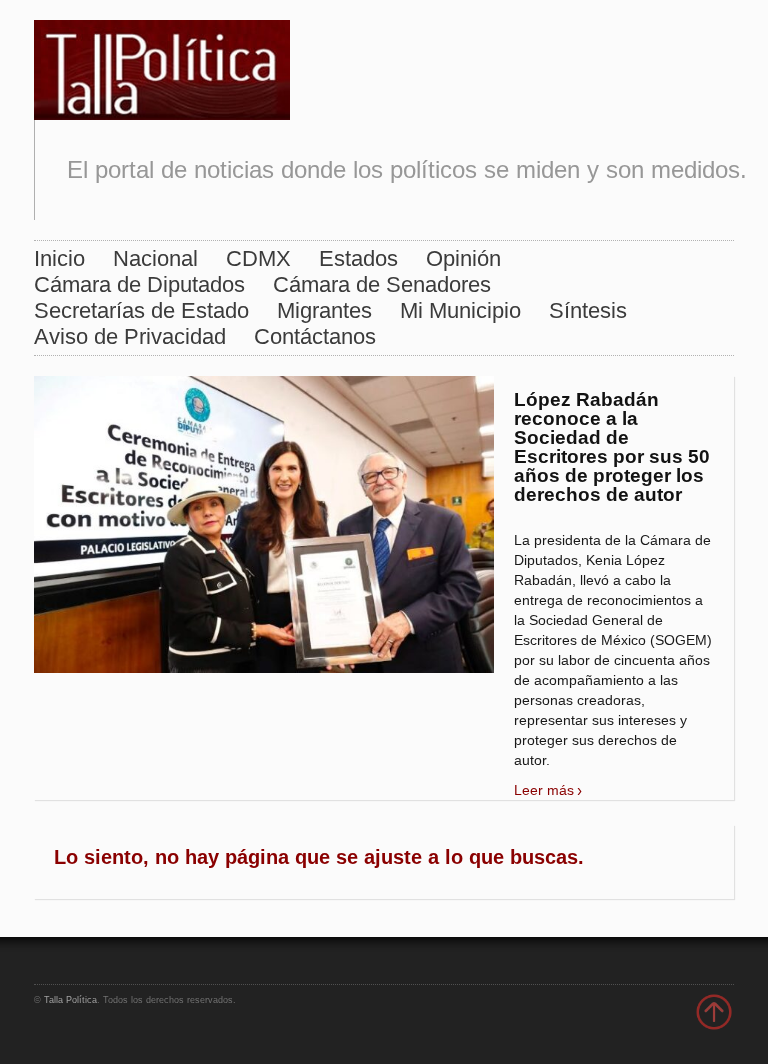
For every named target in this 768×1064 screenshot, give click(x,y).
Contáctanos (315, 336)
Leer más (544, 790)
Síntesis (588, 310)
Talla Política (70, 1000)
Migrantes (324, 310)
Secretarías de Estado (141, 310)
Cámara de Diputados (139, 284)
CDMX (258, 258)
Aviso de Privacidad (130, 336)
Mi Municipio (460, 310)
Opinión (463, 258)
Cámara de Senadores (382, 284)
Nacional (155, 258)
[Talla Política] (162, 65)
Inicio (59, 258)
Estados (358, 258)
